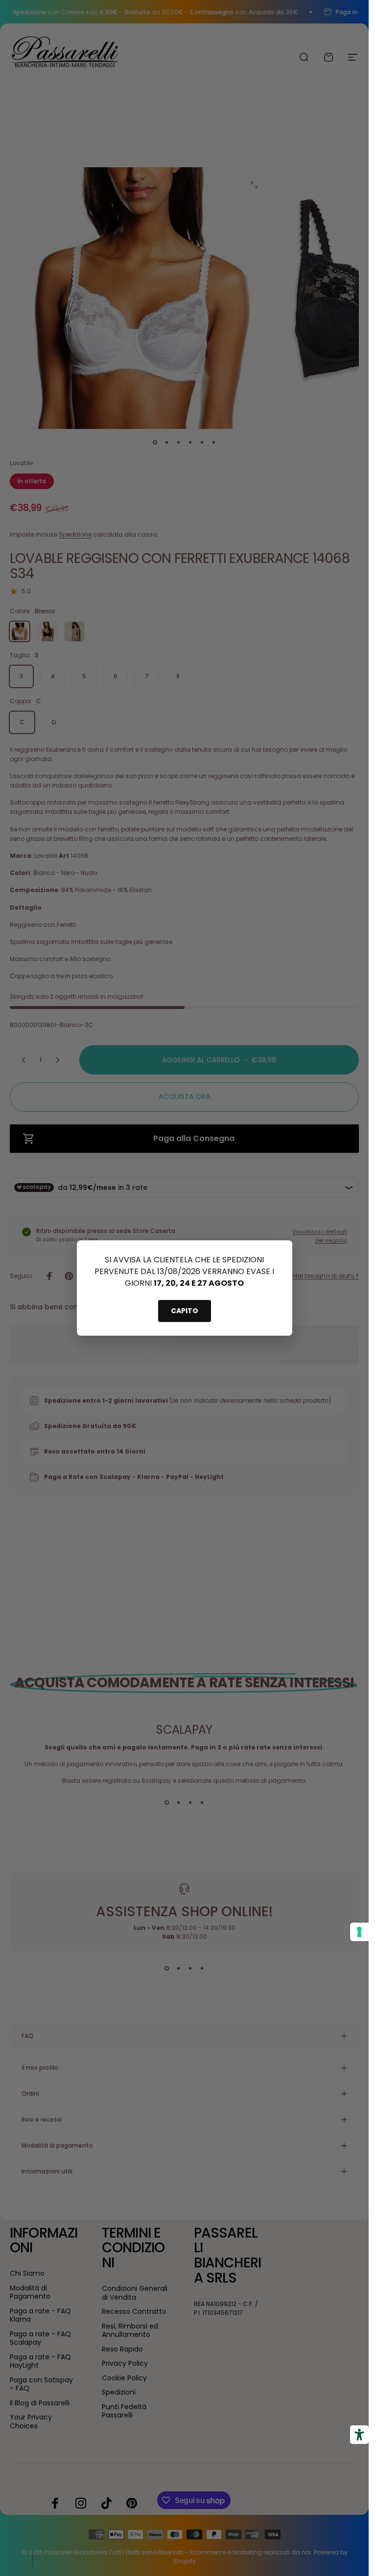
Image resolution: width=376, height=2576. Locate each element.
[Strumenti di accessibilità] (359, 2435)
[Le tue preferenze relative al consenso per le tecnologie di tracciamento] (359, 1932)
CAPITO (185, 1311)
